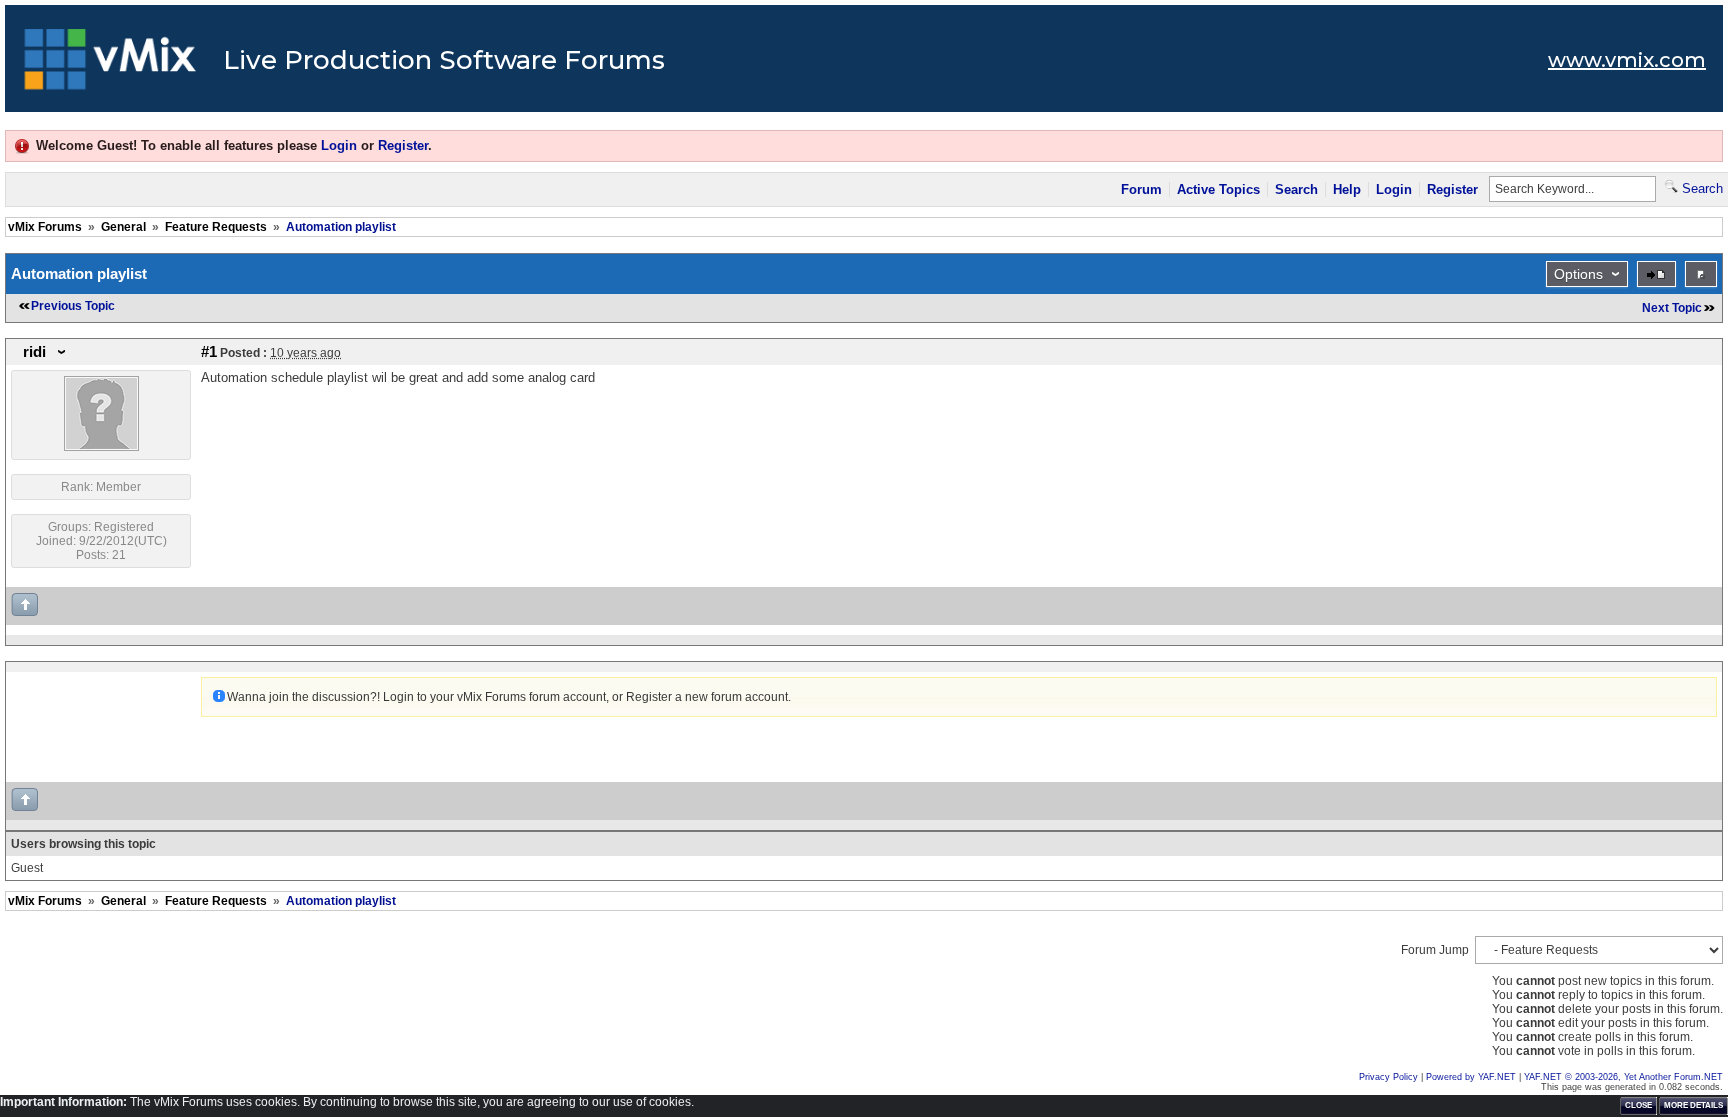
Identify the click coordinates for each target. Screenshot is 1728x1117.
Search (1296, 189)
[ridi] (101, 447)
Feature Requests (216, 227)
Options (1578, 274)
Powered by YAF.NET (1471, 1077)
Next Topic (1672, 308)
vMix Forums (45, 227)
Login (339, 145)
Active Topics (1218, 189)
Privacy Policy (1388, 1077)
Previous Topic (73, 306)
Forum (1141, 189)
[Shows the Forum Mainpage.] (110, 65)
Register (403, 145)
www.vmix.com (1627, 60)
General (123, 227)
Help (1347, 189)
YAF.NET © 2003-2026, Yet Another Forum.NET (1623, 1077)
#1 (209, 352)
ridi (34, 352)
